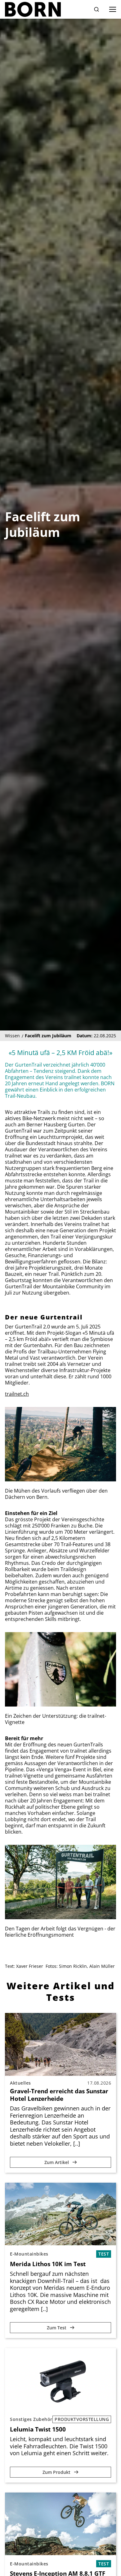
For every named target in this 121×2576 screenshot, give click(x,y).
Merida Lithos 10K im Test (48, 2264)
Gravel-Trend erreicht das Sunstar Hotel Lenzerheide (59, 2095)
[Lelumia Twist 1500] (60, 2379)
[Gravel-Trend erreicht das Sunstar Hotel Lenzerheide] (60, 2044)
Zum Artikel (57, 2162)
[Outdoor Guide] (33, 9)
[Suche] (96, 9)
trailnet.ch (17, 1394)
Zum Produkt (57, 2472)
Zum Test (57, 2328)
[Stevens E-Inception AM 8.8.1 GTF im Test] (60, 2524)
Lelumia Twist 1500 (38, 2429)
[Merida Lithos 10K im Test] (60, 2214)
